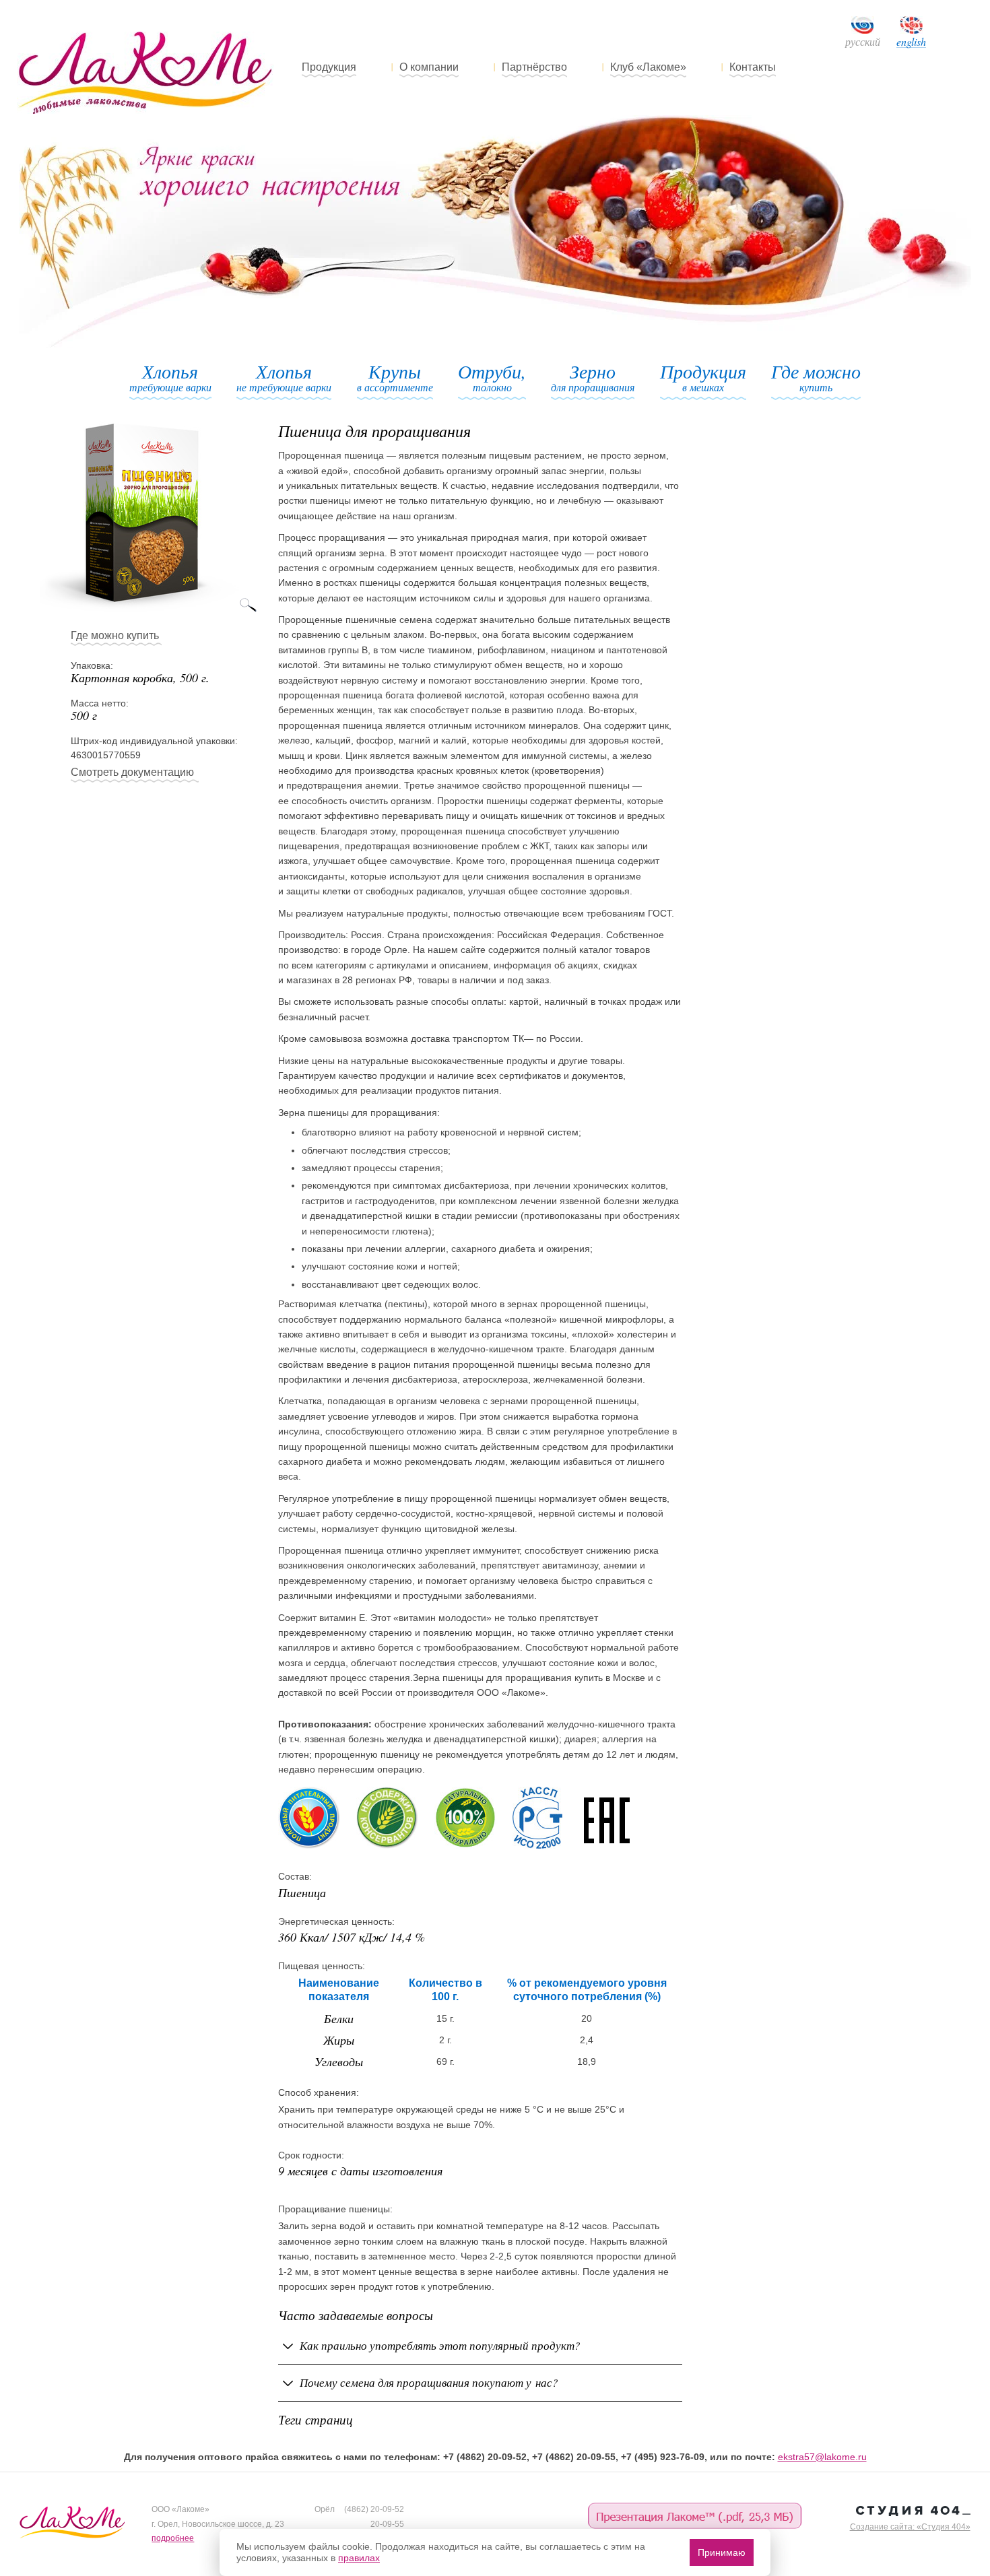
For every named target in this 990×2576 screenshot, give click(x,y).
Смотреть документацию (132, 772)
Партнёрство (534, 67)
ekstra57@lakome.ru (822, 2457)
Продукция (329, 67)
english (911, 42)
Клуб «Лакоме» (648, 67)
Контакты (753, 67)
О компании (429, 67)
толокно (492, 378)
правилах (359, 2558)
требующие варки (170, 378)
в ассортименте (395, 378)
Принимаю (722, 2552)
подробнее (173, 2538)
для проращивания (593, 378)
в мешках (703, 378)
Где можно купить (115, 635)
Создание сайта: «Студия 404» (910, 2527)
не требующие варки (284, 378)
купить (816, 378)
